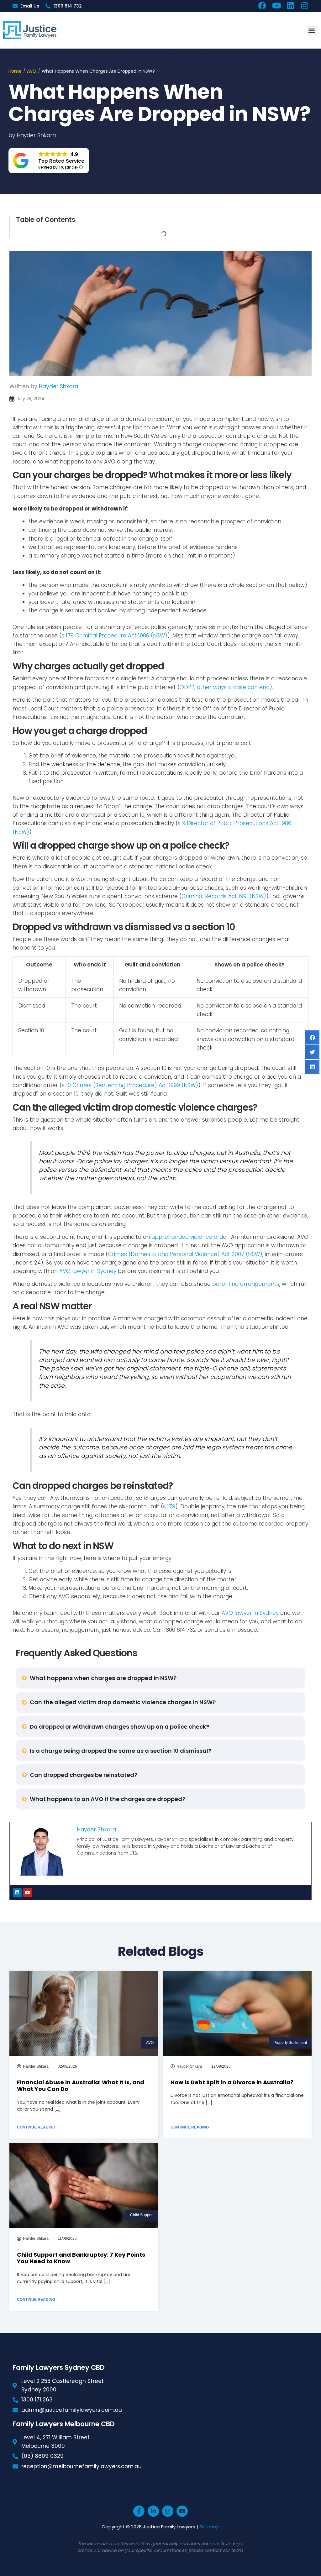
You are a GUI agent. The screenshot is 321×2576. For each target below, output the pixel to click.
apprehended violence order (190, 1237)
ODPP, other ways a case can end (225, 687)
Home (15, 71)
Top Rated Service (61, 161)
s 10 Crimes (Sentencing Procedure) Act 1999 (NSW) (130, 1085)
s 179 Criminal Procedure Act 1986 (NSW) (114, 636)
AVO (32, 71)
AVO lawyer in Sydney (88, 1271)
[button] (312, 30)
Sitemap (209, 2527)
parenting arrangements (246, 1284)
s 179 (169, 1506)
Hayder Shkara (59, 386)
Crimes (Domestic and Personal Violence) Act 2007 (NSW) (185, 1254)
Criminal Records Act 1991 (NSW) (224, 896)
